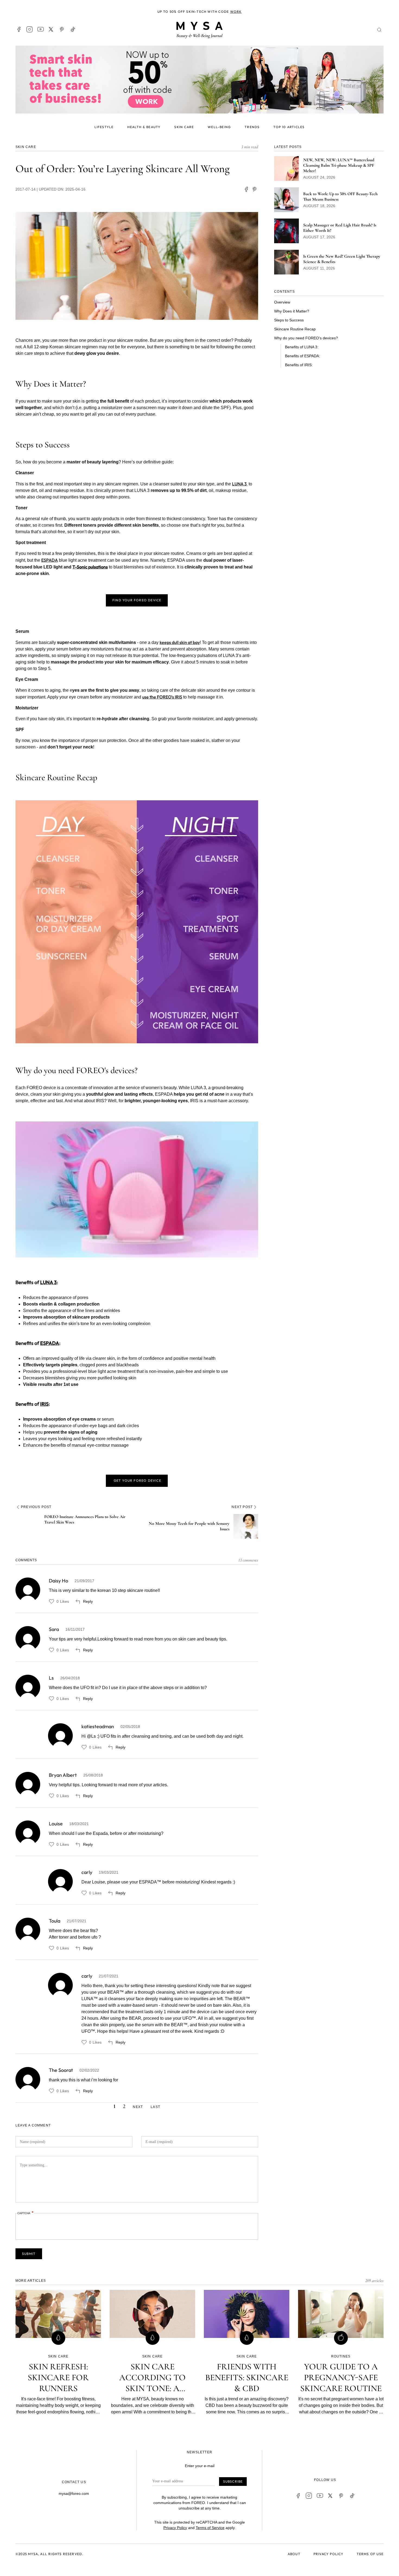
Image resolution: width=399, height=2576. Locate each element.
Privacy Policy (175, 2528)
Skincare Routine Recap (295, 329)
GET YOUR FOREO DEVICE (137, 1480)
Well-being (219, 127)
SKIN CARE (26, 147)
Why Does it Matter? (292, 311)
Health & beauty (144, 127)
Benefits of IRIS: (299, 365)
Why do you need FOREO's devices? (306, 338)
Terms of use (370, 2554)
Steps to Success (289, 320)
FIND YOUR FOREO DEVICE (137, 600)
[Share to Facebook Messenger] (255, 189)
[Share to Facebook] (246, 189)
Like (52, 1601)
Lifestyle (104, 127)
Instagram (30, 29)
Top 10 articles (289, 127)
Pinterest (62, 29)
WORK (236, 12)
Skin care (184, 127)
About (294, 2554)
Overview (282, 302)
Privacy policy (329, 2554)
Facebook (19, 29)
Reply (88, 1601)
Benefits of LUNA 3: (302, 347)
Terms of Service (210, 2528)
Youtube (40, 29)
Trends (252, 127)
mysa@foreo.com (74, 2493)
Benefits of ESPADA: (303, 356)
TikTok (73, 29)
